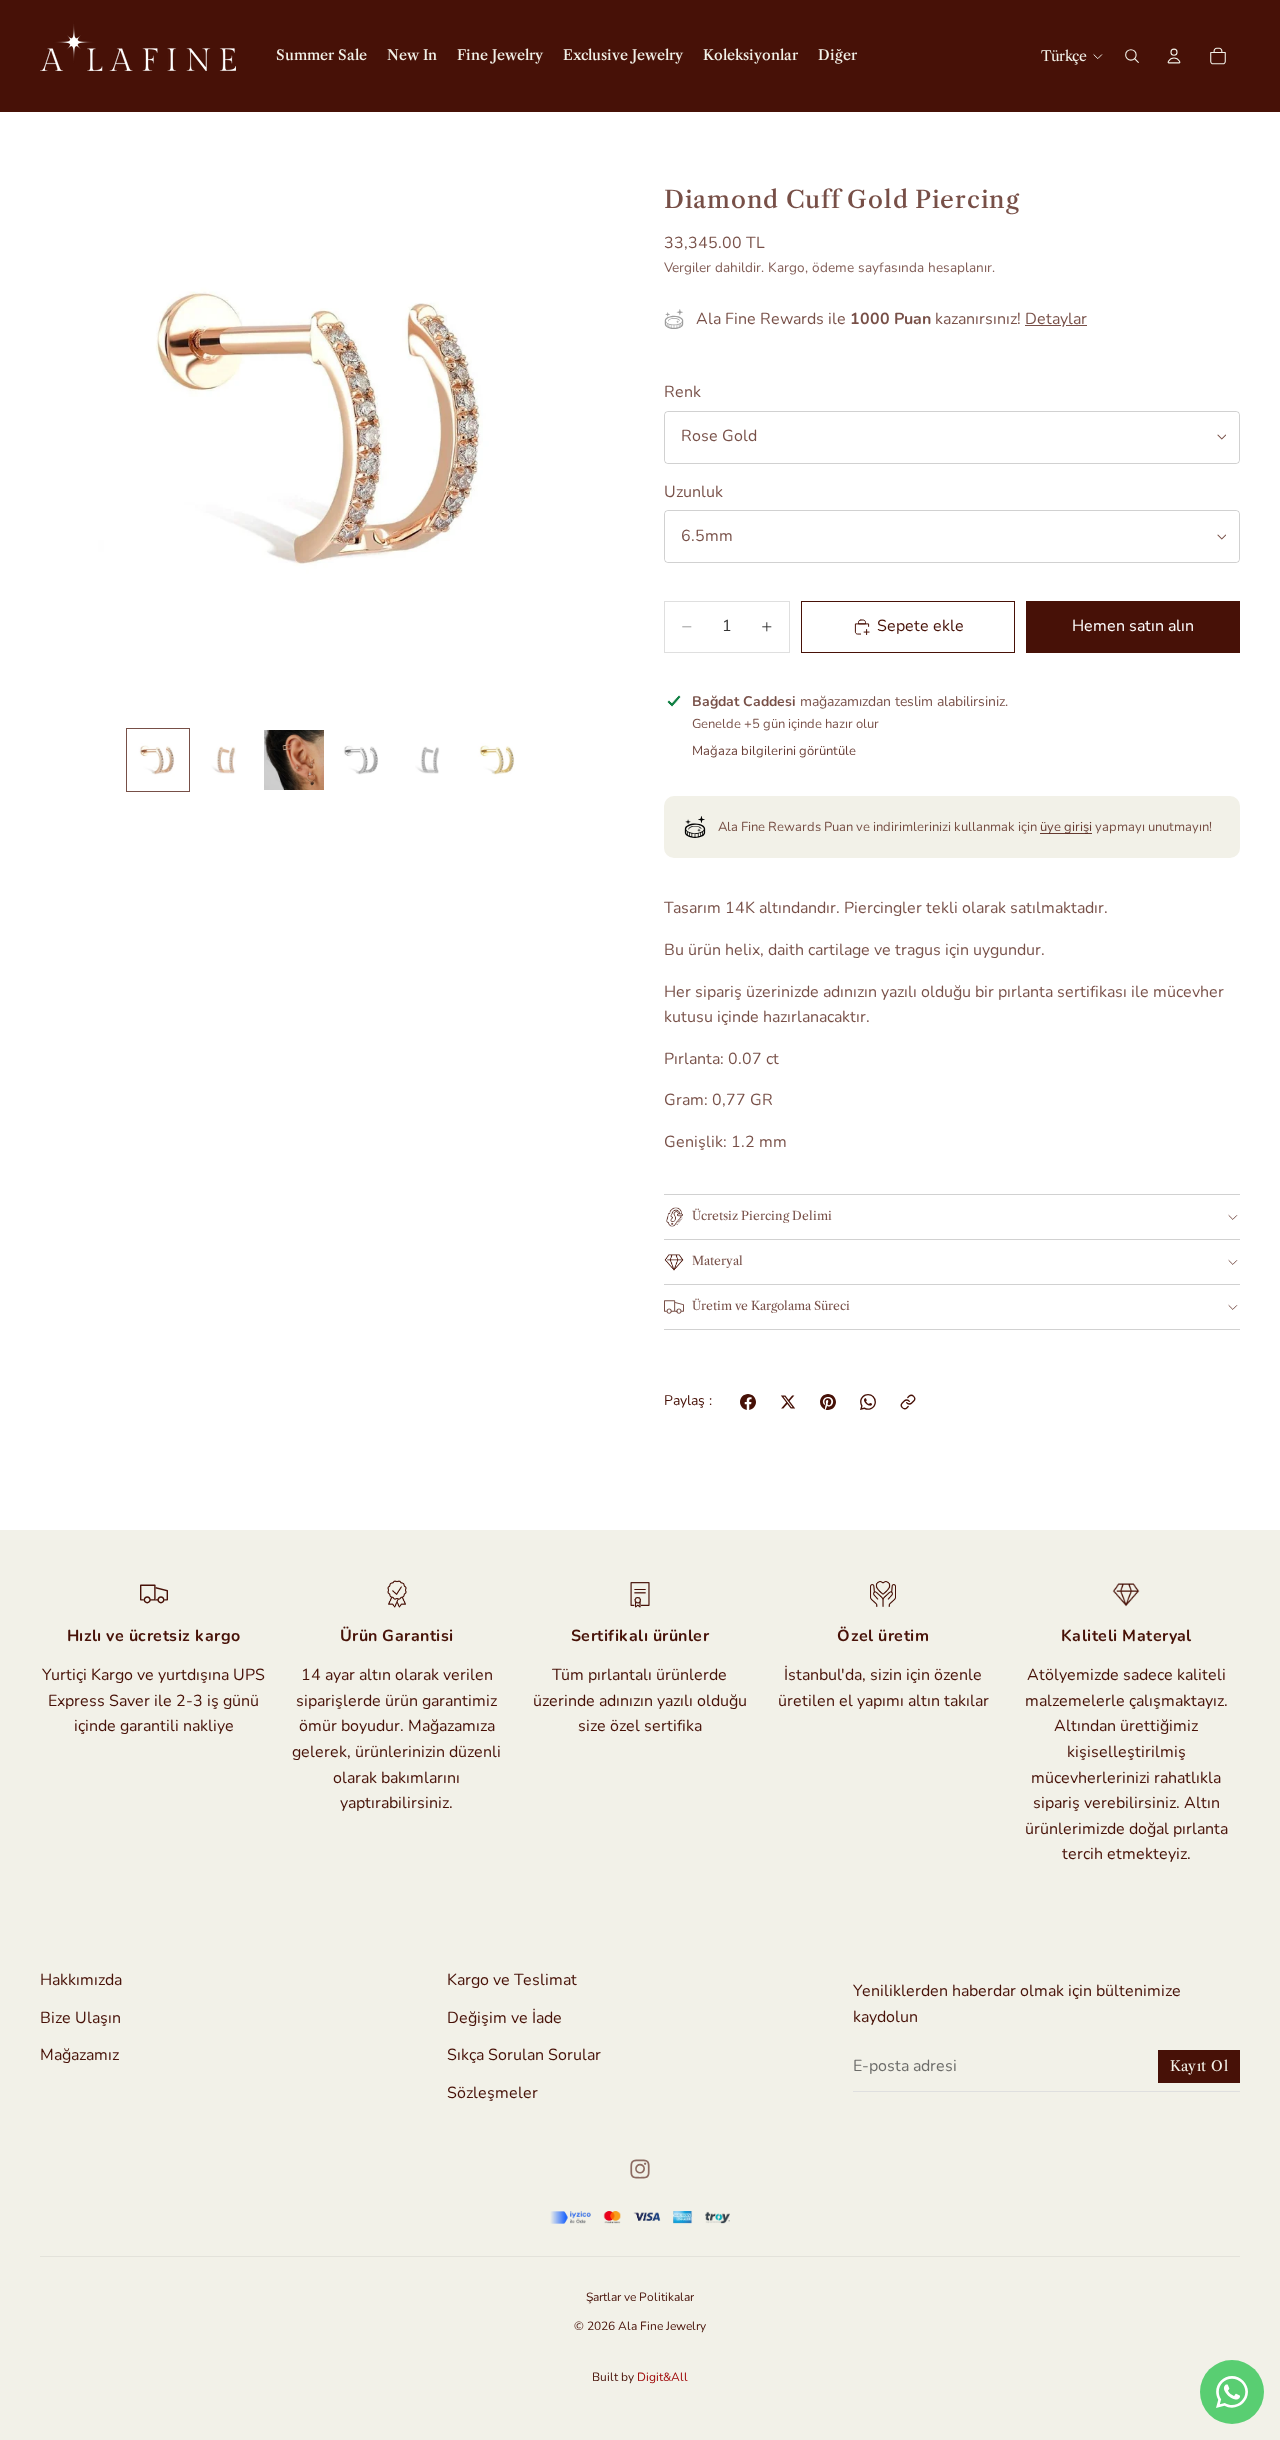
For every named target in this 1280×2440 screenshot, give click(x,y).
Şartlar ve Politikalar (640, 2297)
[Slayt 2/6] (226, 760)
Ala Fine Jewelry (662, 2326)
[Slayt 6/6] (498, 760)
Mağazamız (79, 2056)
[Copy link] (908, 1402)
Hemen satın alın (1133, 626)
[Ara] (1132, 56)
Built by (640, 2377)
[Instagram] (640, 2169)
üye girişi (1066, 827)
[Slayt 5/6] (430, 760)
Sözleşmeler (492, 2093)
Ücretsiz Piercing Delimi (762, 1215)
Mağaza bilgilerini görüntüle (774, 751)
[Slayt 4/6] (362, 760)
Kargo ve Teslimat (512, 1980)
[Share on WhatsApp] (868, 1402)
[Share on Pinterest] (828, 1402)
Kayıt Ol (1199, 2066)
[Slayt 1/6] (158, 760)
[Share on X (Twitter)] (788, 1402)
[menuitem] (837, 56)
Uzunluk (693, 492)
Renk (682, 392)
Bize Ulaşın (80, 2018)
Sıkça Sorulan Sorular (524, 2056)
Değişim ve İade (504, 2018)
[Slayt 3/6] (294, 760)
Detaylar (1056, 319)
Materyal (717, 1260)
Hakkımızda (81, 1980)
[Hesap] (1174, 56)
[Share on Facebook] (748, 1402)
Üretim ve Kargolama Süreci (771, 1305)
